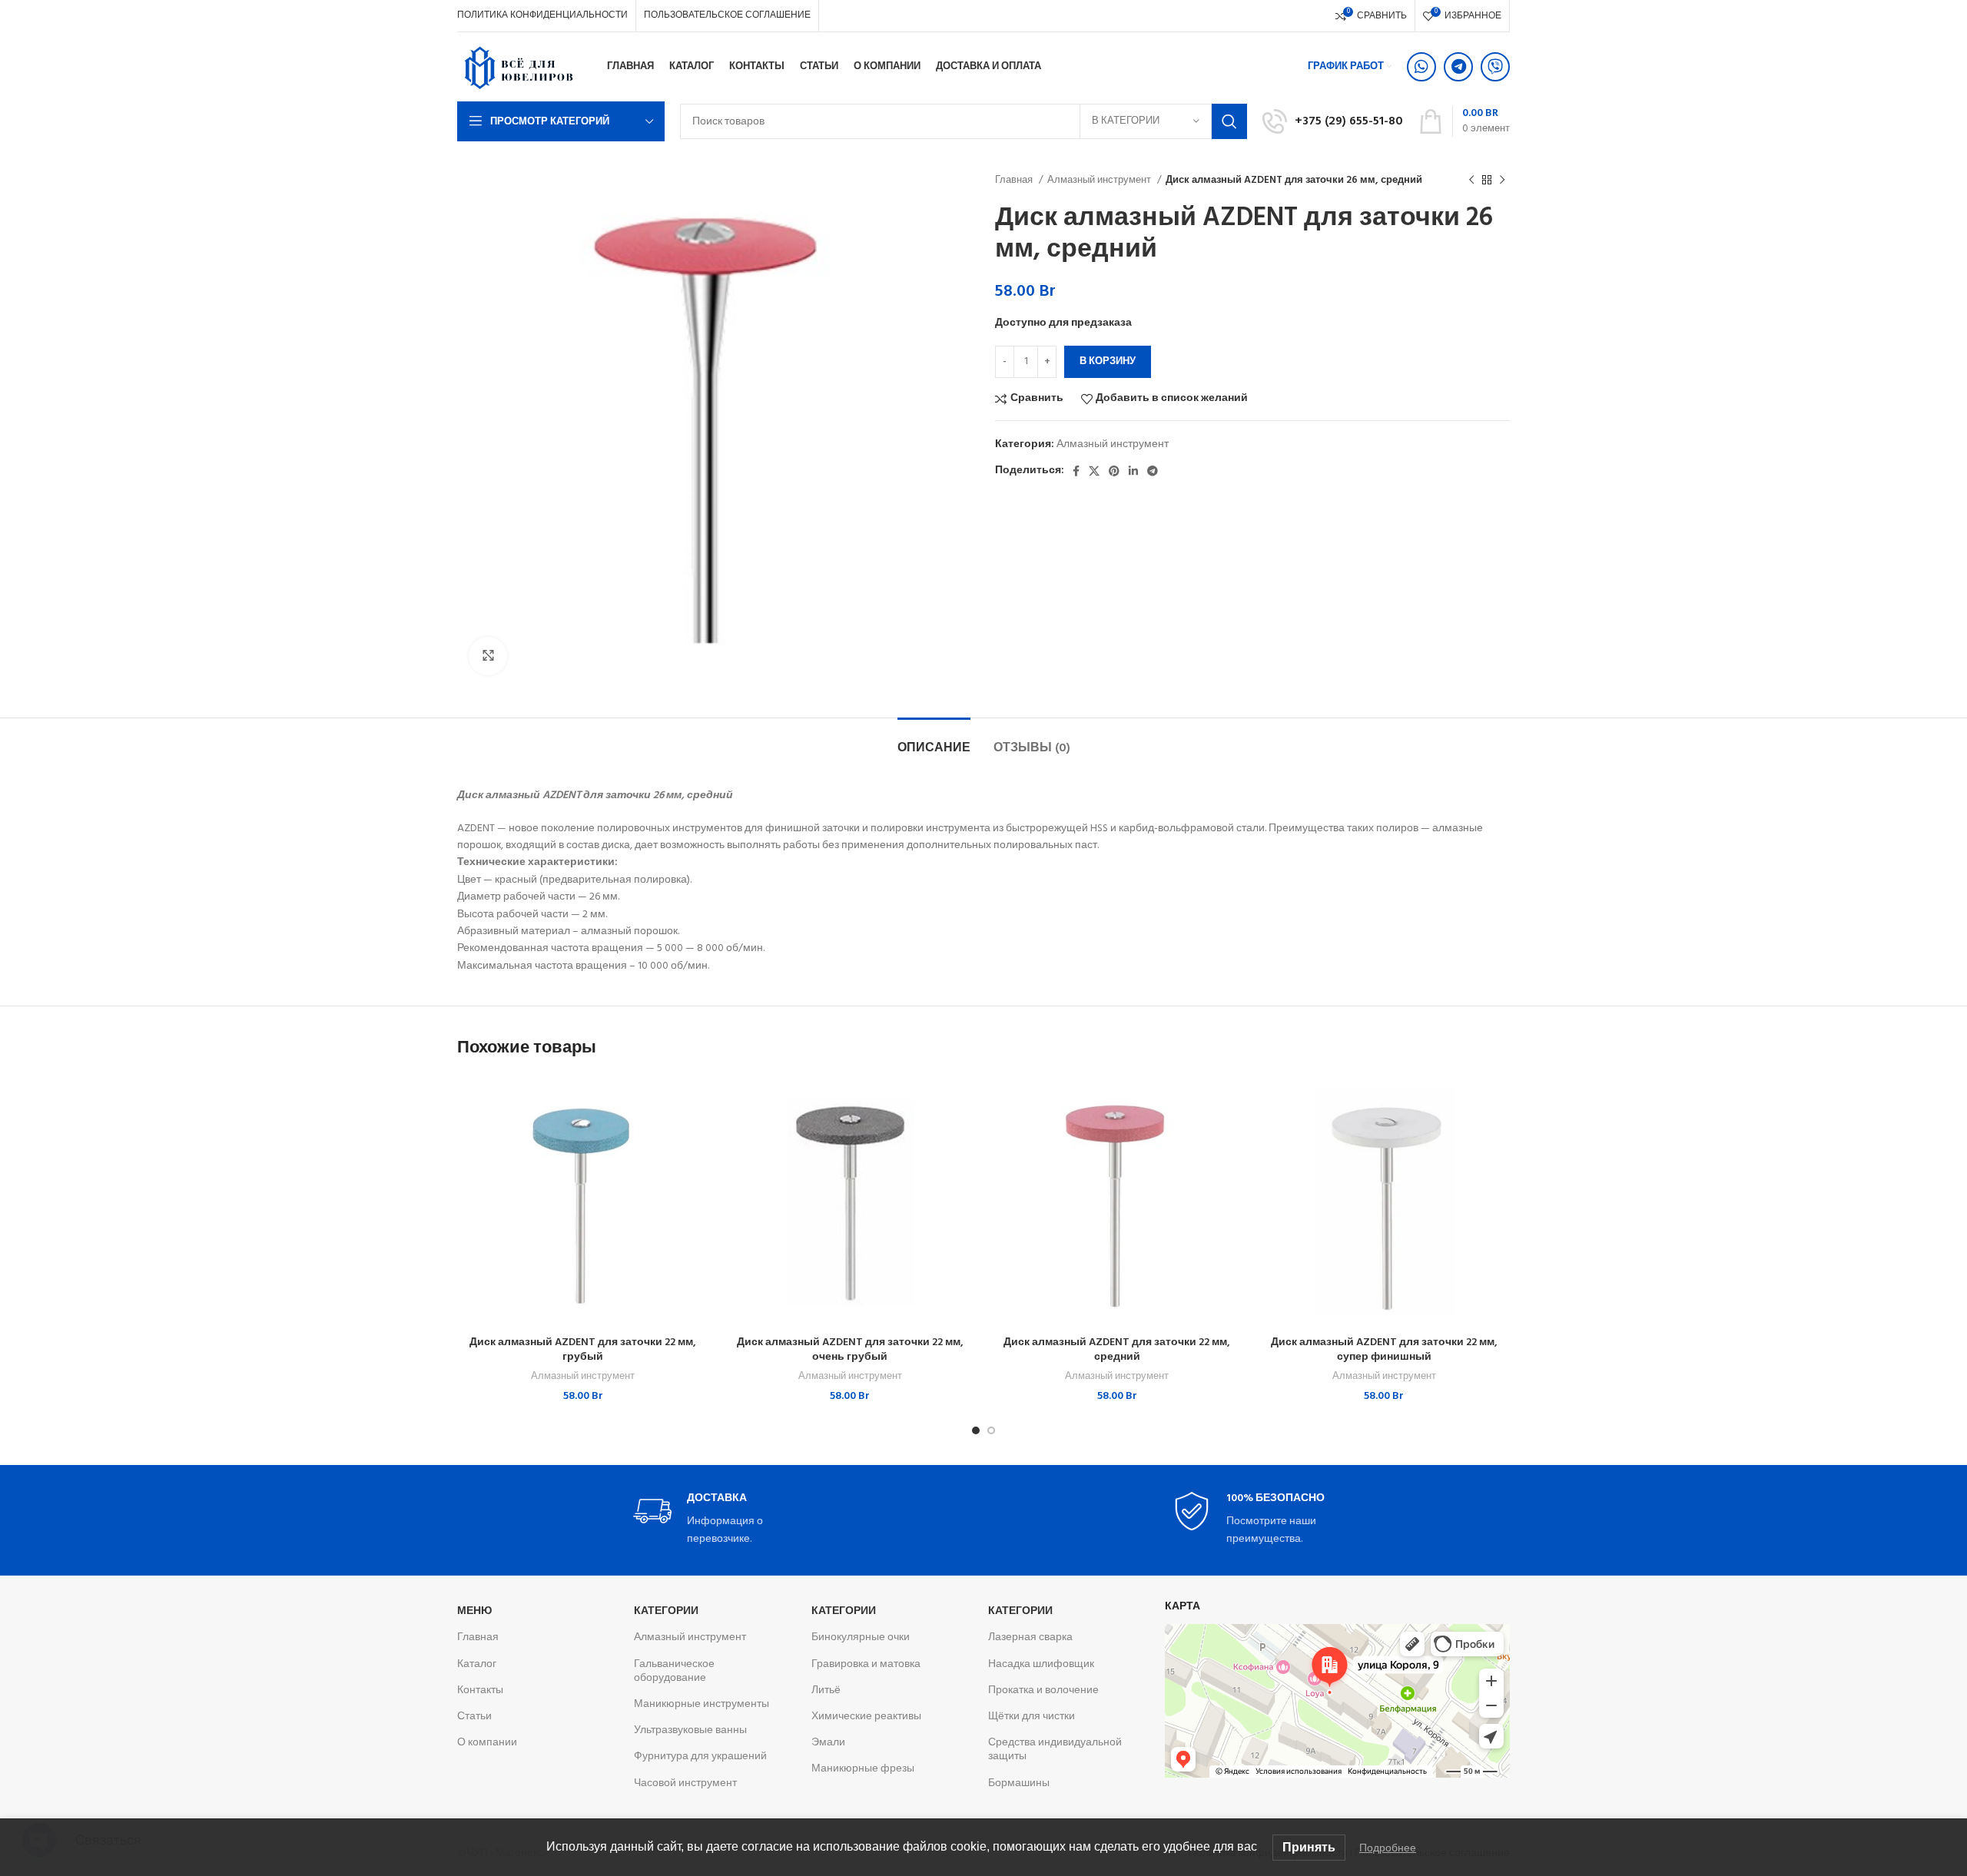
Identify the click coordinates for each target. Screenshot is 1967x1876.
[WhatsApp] (1421, 67)
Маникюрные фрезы (863, 1769)
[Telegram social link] (1153, 471)
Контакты (480, 1690)
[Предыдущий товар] (1471, 181)
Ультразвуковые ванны (690, 1730)
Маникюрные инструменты (702, 1704)
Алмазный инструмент (1100, 180)
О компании (487, 1743)
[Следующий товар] (1502, 181)
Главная (1015, 180)
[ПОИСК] (1229, 121)
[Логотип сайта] (519, 67)
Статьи (474, 1717)
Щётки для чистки (1032, 1717)
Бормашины (1019, 1783)
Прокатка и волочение (1043, 1690)
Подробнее (1388, 1848)
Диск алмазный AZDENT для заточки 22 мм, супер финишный (1384, 1350)
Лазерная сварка (1030, 1637)
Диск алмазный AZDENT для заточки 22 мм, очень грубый (850, 1350)
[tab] (934, 741)
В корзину (1108, 361)
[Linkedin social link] (1133, 471)
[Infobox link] (1333, 121)
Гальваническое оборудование (674, 1671)
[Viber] (1495, 67)
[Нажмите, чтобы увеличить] (488, 656)
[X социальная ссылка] (1094, 471)
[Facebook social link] (1076, 471)
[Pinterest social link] (1114, 471)
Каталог (477, 1664)
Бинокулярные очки (861, 1637)
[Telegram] (1458, 67)
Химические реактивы (866, 1717)
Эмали (828, 1743)
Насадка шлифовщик (1041, 1664)
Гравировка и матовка (866, 1664)
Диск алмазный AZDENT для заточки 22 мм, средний (1117, 1350)
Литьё (826, 1690)
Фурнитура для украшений (700, 1757)
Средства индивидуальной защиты (1055, 1750)
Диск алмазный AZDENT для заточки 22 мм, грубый (583, 1350)
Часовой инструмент (685, 1783)
